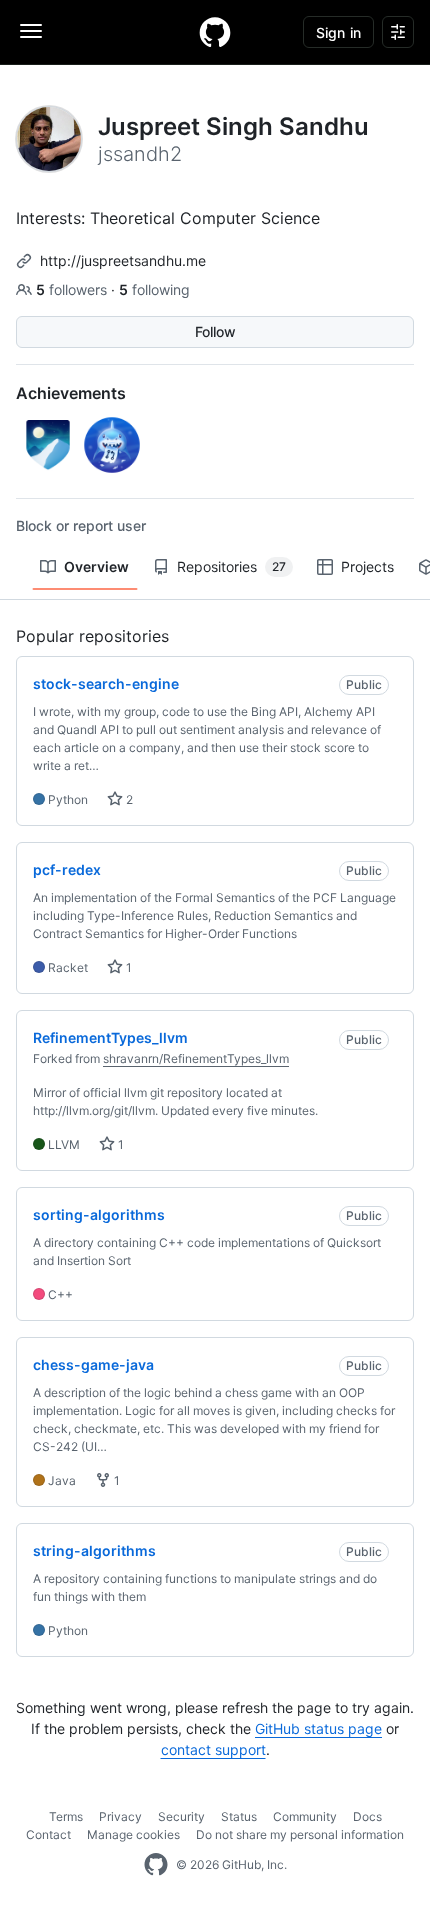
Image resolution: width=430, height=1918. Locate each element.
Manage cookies (133, 1834)
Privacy (120, 1816)
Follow (215, 331)
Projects (367, 566)
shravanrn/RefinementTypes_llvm (196, 1058)
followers (73, 289)
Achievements (71, 393)
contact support (213, 1749)
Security (181, 1816)
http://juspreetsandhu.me (123, 260)
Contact (48, 1834)
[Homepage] (215, 32)
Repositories (231, 566)
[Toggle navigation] (31, 31)
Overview (96, 566)
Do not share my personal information (300, 1834)
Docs (367, 1816)
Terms (66, 1816)
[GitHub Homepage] (156, 1865)
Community (305, 1816)
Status (239, 1816)
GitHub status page (318, 1728)
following (154, 289)
